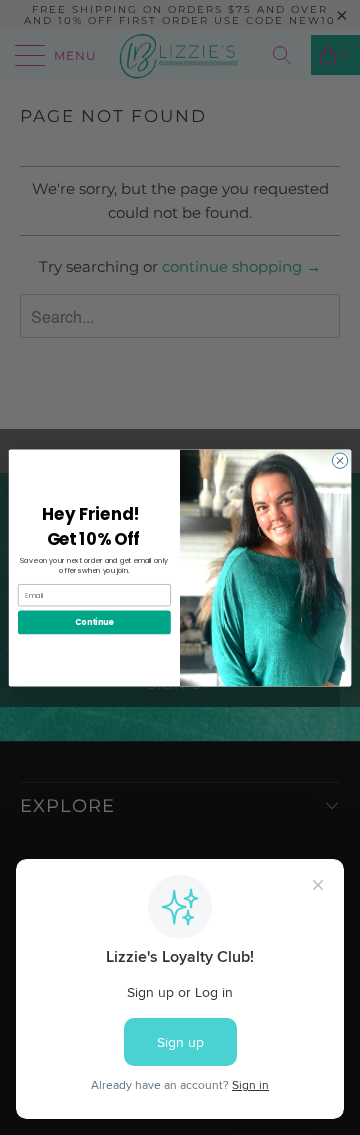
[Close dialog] (339, 459)
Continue (94, 621)
